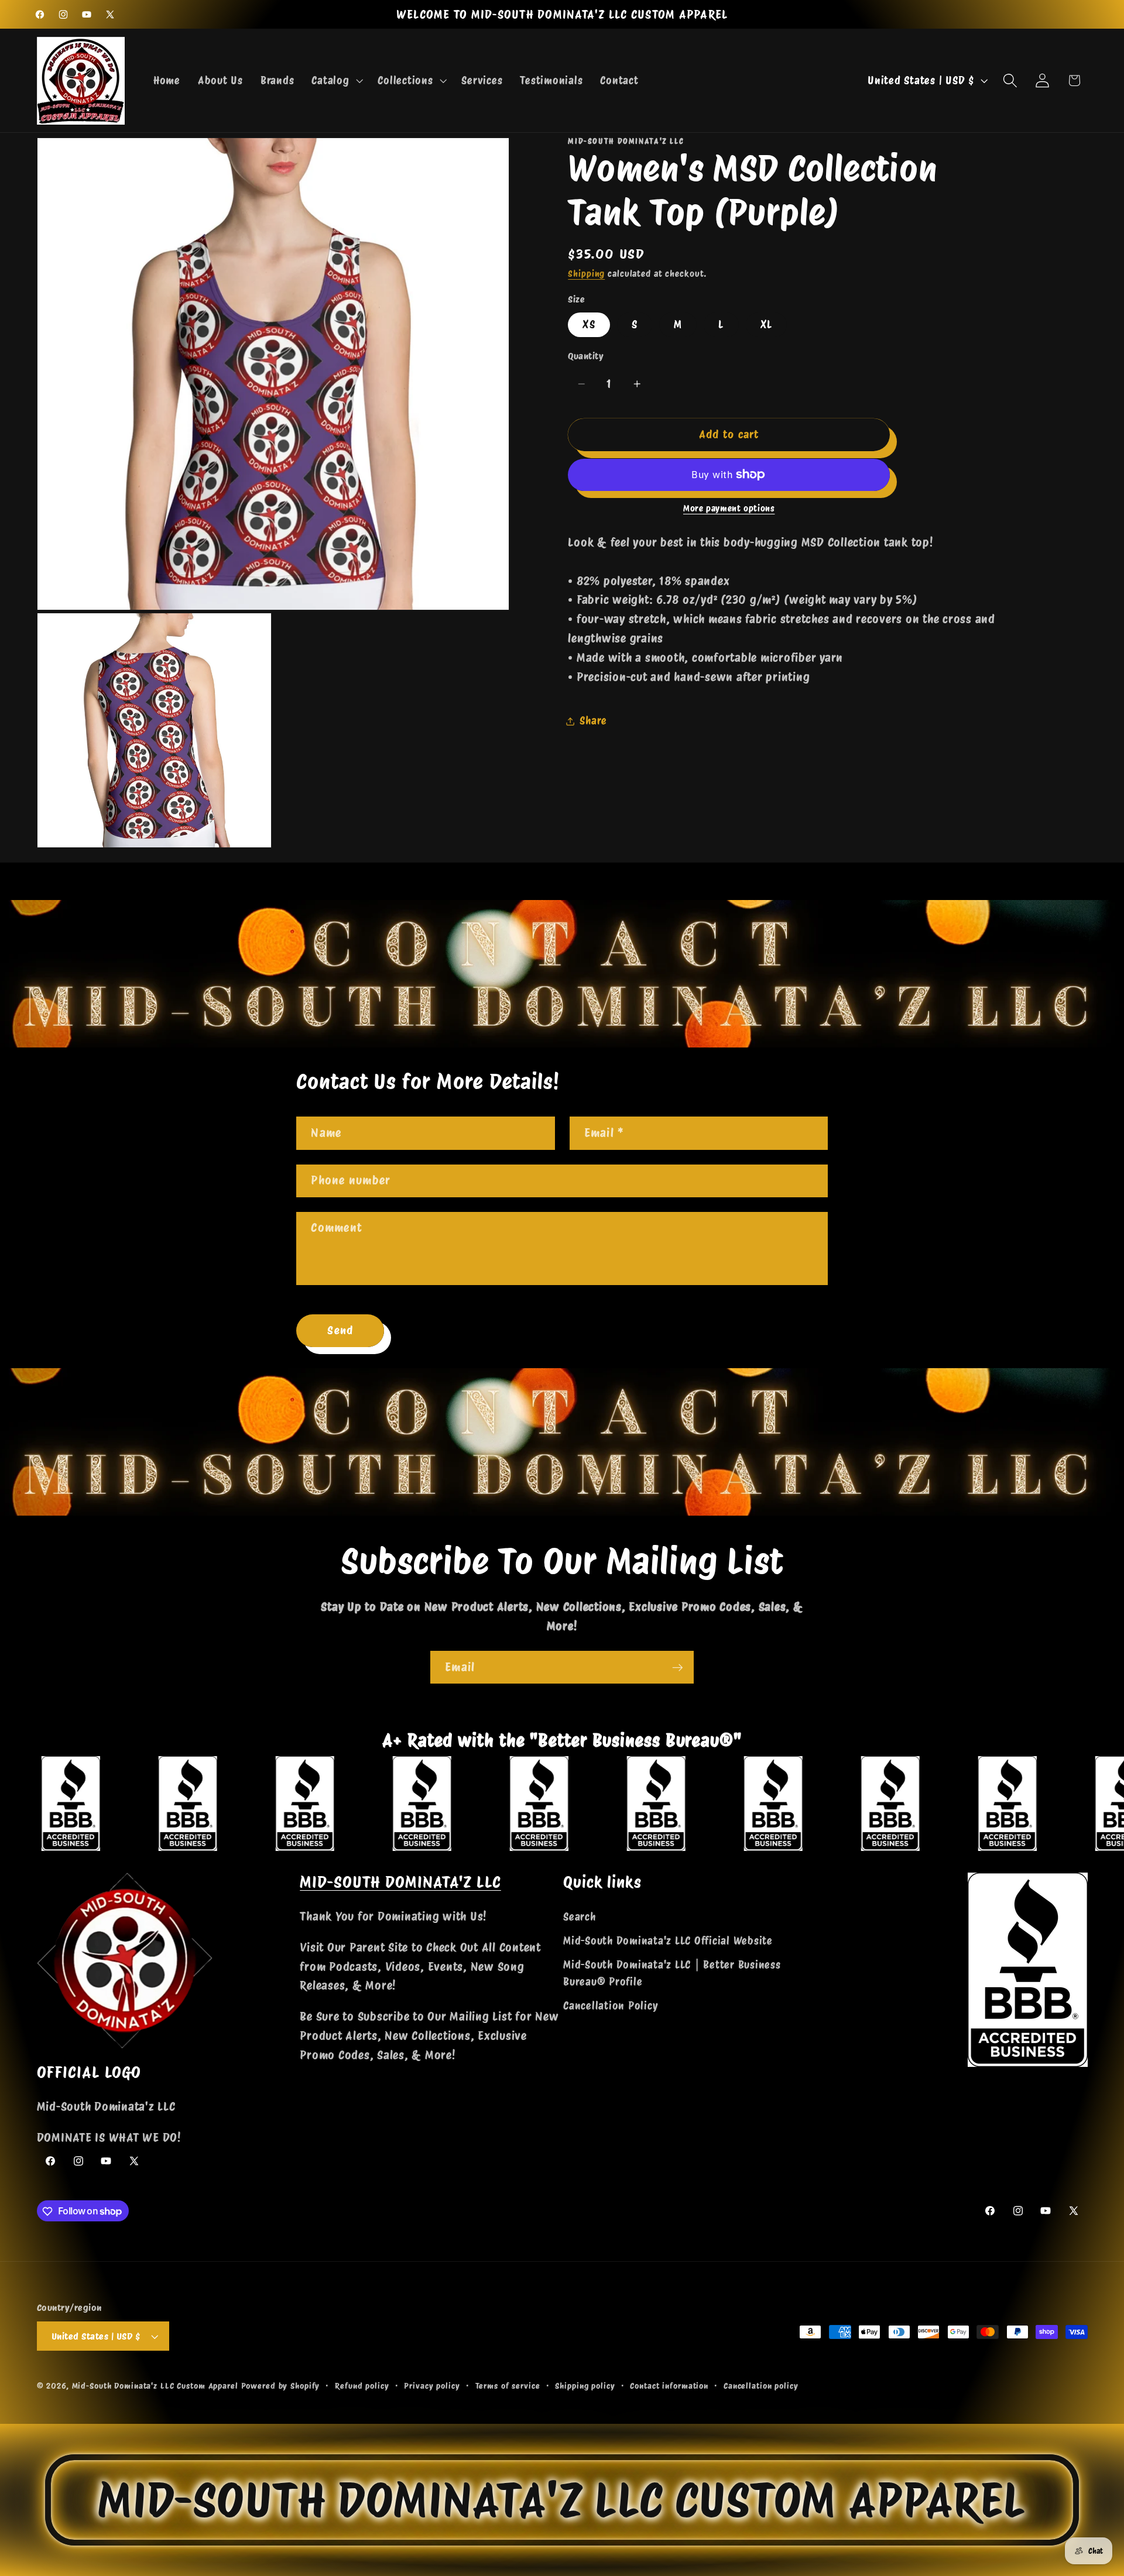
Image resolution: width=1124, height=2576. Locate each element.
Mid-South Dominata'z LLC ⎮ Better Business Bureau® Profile (672, 1973)
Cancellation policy (761, 2386)
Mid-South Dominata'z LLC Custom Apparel (155, 2386)
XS (589, 324)
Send (340, 1330)
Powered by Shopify (281, 2386)
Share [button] (593, 721)
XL (767, 324)
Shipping (586, 274)
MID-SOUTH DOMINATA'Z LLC (400, 1882)
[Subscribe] (678, 1667)
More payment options (729, 509)
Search (580, 1917)
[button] (336, 81)
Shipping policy (585, 2386)
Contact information (669, 2386)
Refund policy (362, 2386)
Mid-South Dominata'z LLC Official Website (668, 1941)
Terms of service (508, 2386)
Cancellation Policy (611, 2006)
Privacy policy (432, 2386)
